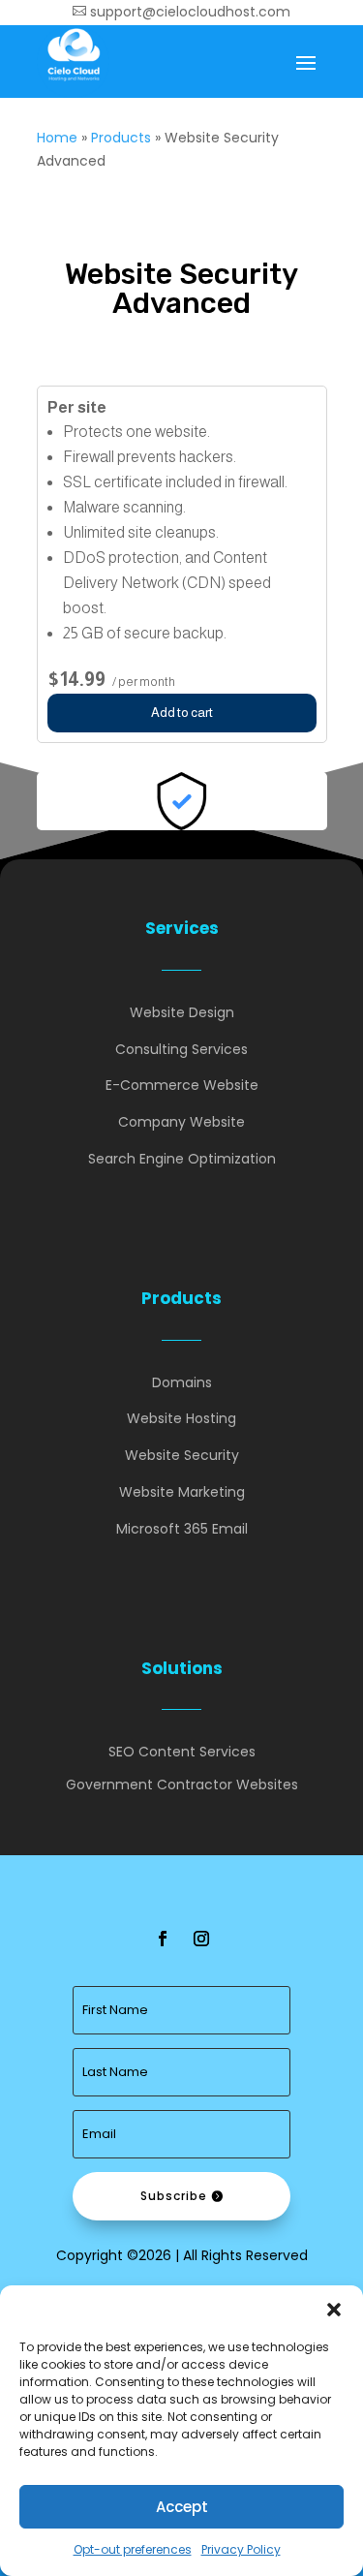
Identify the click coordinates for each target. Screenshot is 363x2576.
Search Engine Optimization (182, 1159)
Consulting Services (181, 1049)
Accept (182, 2507)
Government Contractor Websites (182, 1785)
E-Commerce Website (182, 1085)
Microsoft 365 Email (182, 1529)
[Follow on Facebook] (163, 1939)
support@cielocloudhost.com (181, 12)
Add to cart (182, 713)
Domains (182, 1382)
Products (121, 138)
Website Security (182, 1455)
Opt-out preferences (133, 2549)
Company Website (181, 1122)
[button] (334, 2310)
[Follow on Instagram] (201, 1939)
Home (57, 138)
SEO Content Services (182, 1752)
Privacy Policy (241, 2549)
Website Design (182, 1012)
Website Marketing (182, 1492)
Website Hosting (181, 1418)
